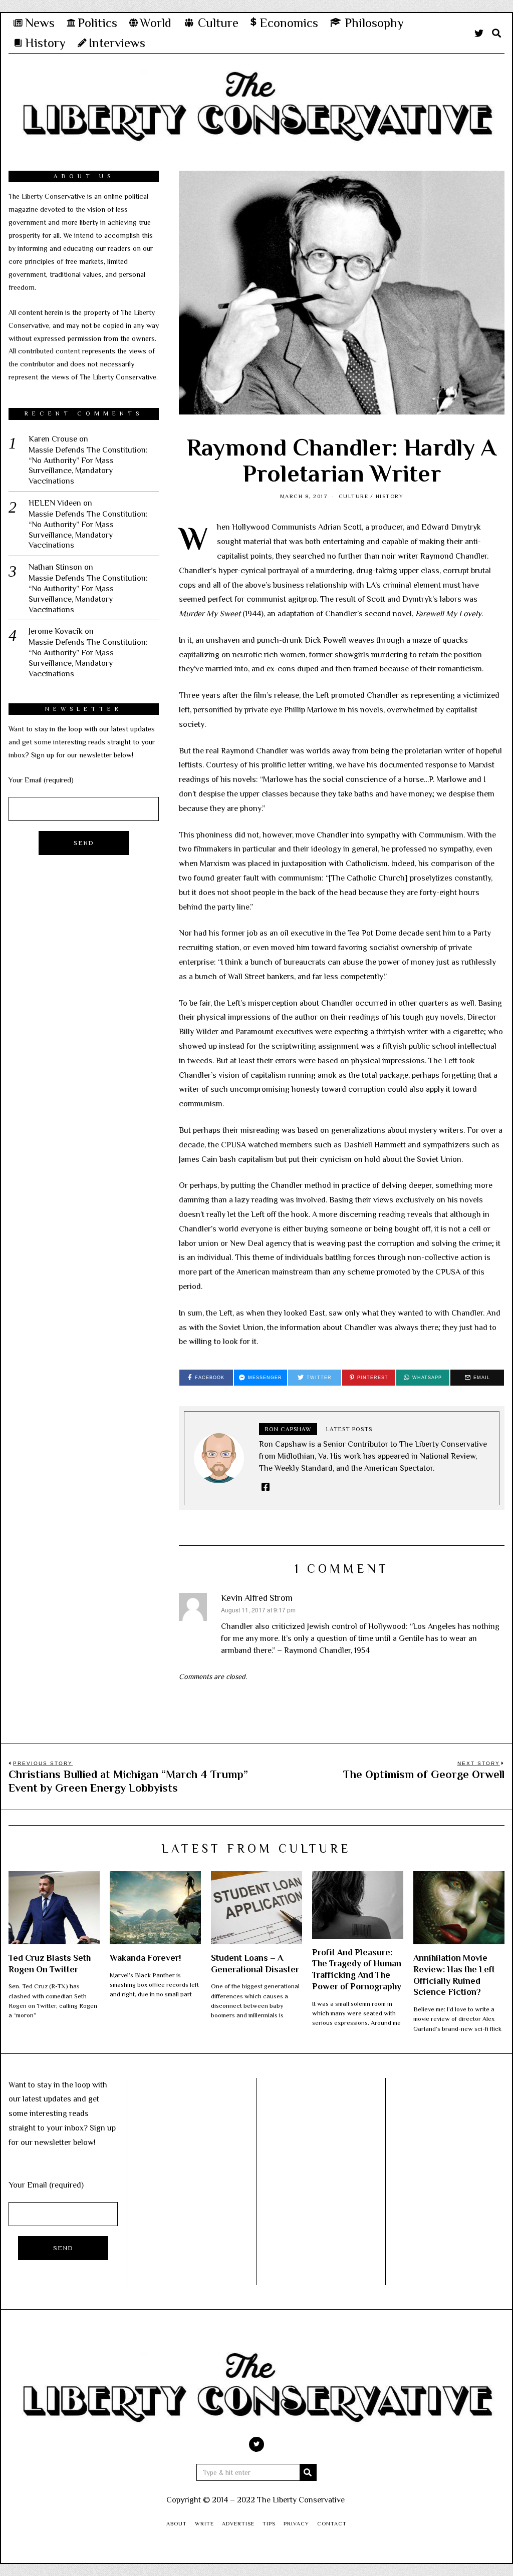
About (177, 2523)
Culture (354, 496)
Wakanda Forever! (146, 1958)
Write (204, 2523)
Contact (332, 2523)
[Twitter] (479, 33)
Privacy (296, 2523)
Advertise (238, 2523)
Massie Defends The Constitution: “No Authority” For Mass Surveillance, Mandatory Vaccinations (88, 466)
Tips (269, 2523)
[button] (308, 2472)
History (390, 496)
